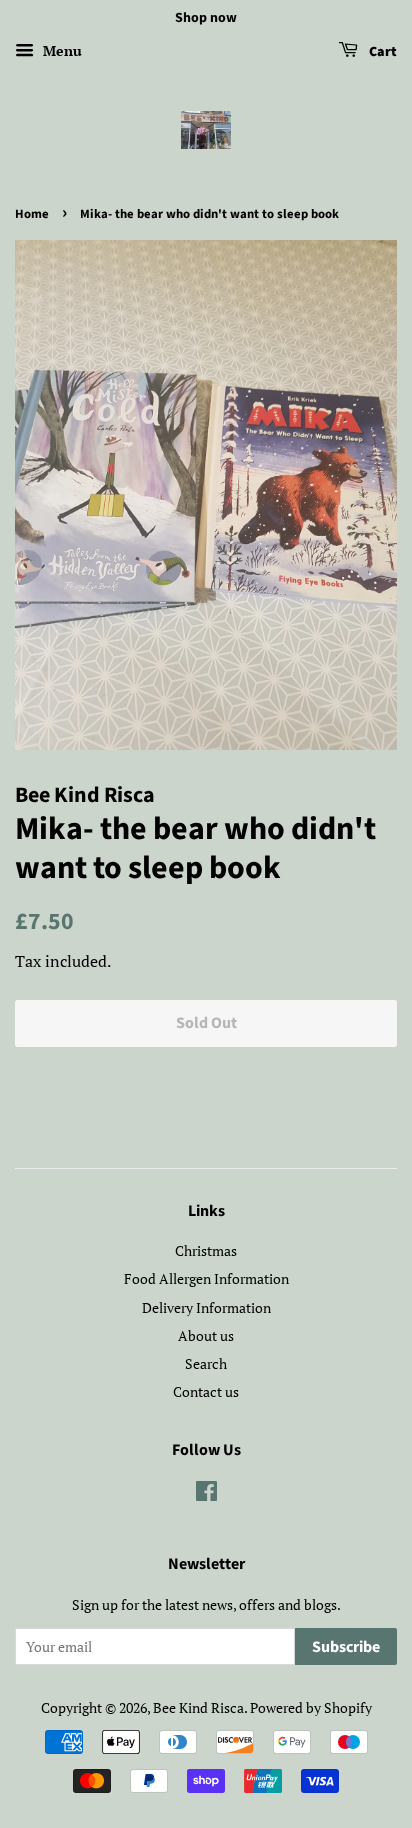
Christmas (206, 1250)
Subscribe (346, 1647)
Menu (60, 50)
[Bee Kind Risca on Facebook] (206, 1494)
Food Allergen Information (206, 1278)
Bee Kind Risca (198, 1707)
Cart (381, 52)
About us (206, 1335)
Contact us (206, 1391)
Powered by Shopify (311, 1707)
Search (206, 1363)
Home (32, 214)
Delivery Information (206, 1307)
